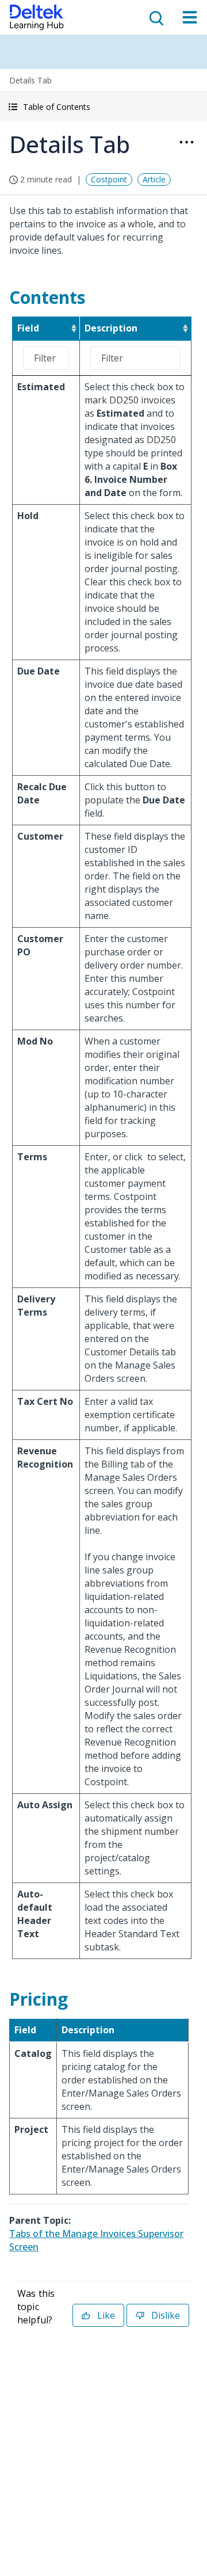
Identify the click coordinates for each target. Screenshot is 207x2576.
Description (111, 328)
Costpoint (109, 179)
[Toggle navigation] (190, 17)
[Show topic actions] (186, 142)
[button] (103, 107)
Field (28, 328)
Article (154, 179)
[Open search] (155, 17)
